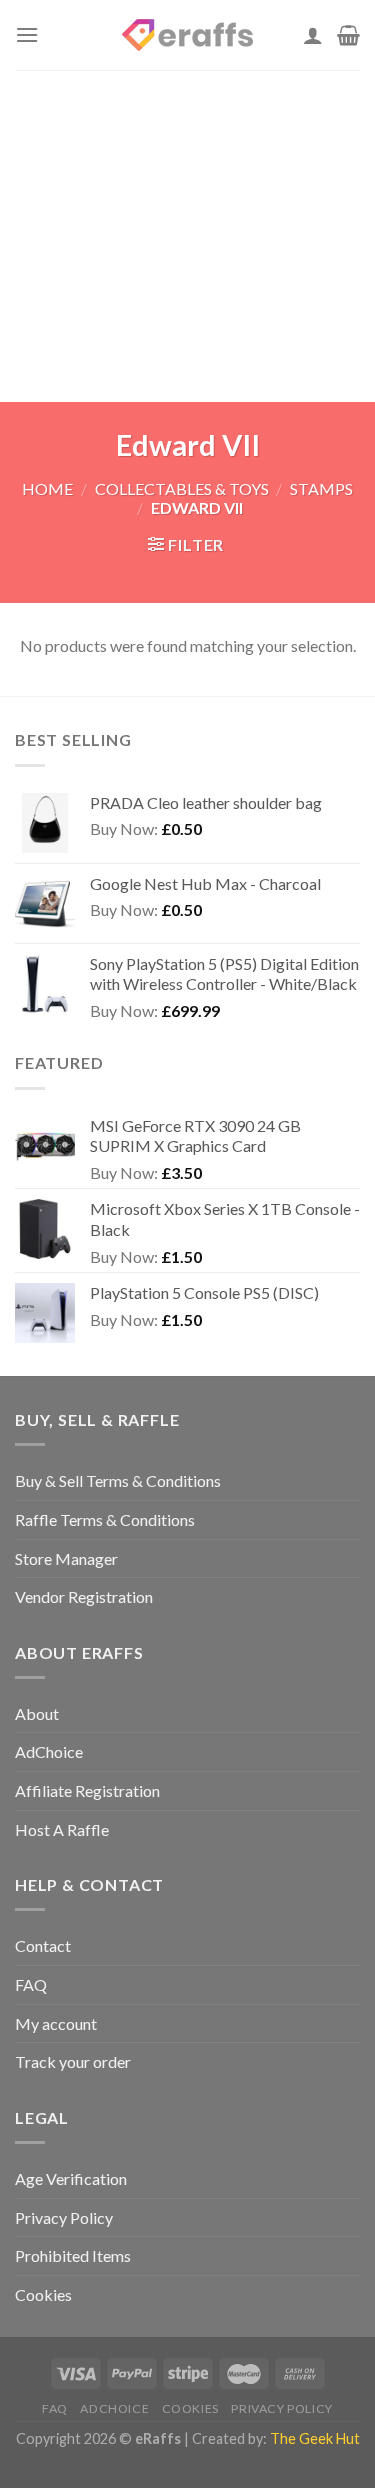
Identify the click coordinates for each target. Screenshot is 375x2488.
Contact (43, 1945)
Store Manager (66, 1558)
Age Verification (71, 2178)
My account (56, 2023)
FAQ (31, 1984)
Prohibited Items (73, 2255)
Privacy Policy (64, 2217)
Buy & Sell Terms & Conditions (118, 1480)
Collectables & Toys (182, 488)
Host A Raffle (62, 1829)
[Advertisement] (187, 236)
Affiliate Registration (87, 1790)
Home (47, 488)
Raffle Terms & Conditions (105, 1519)
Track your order (73, 2061)
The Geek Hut (315, 2438)
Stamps (321, 488)
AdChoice (49, 1751)
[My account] (313, 35)
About (37, 1713)
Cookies (43, 2294)
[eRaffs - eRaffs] (188, 35)
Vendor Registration (84, 1596)
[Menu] (27, 34)
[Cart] (348, 35)
